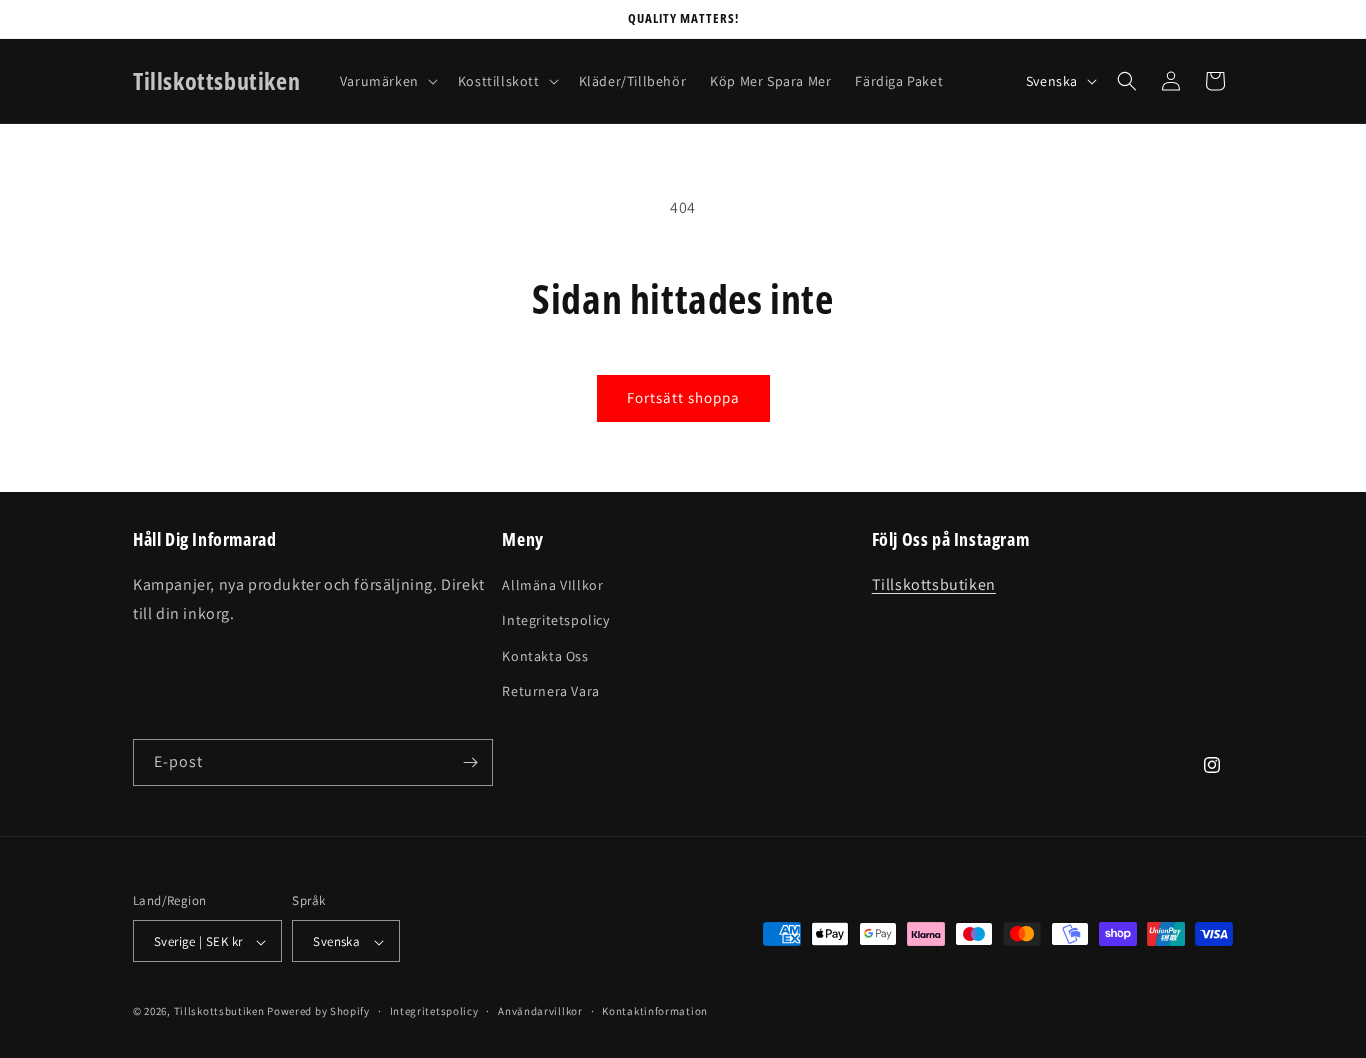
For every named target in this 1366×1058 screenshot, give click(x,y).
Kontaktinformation (655, 1011)
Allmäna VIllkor (552, 585)
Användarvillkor (540, 1011)
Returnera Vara (550, 691)
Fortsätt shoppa (683, 397)
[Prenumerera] (470, 762)
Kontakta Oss (545, 656)
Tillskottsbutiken (934, 584)
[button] (387, 81)
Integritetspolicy (555, 621)
